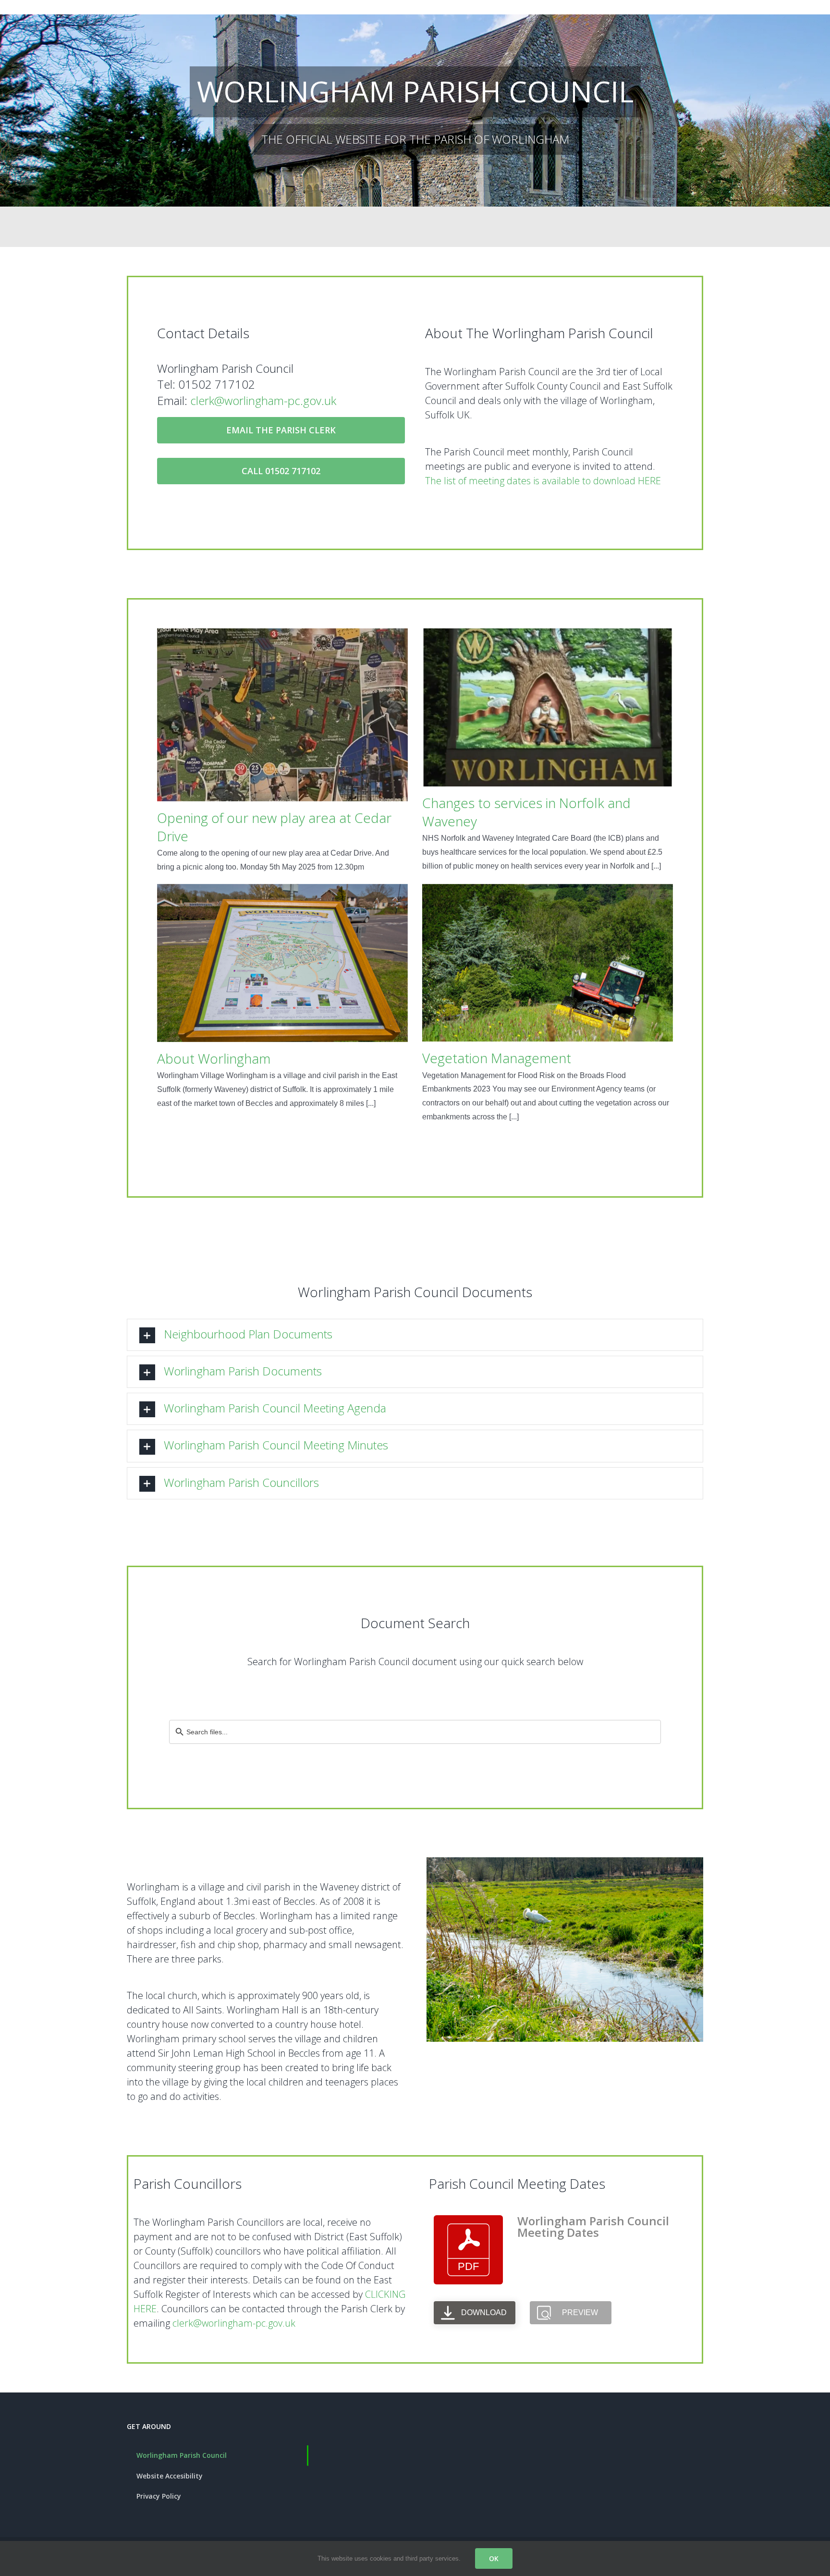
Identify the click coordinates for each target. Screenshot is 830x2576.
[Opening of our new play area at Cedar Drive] (282, 715)
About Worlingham (214, 1058)
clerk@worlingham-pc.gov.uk (263, 400)
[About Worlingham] (282, 963)
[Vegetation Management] (548, 963)
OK (494, 2558)
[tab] (415, 1335)
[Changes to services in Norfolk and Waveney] (548, 707)
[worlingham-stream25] (565, 1861)
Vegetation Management (497, 1058)
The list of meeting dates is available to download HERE (543, 481)
